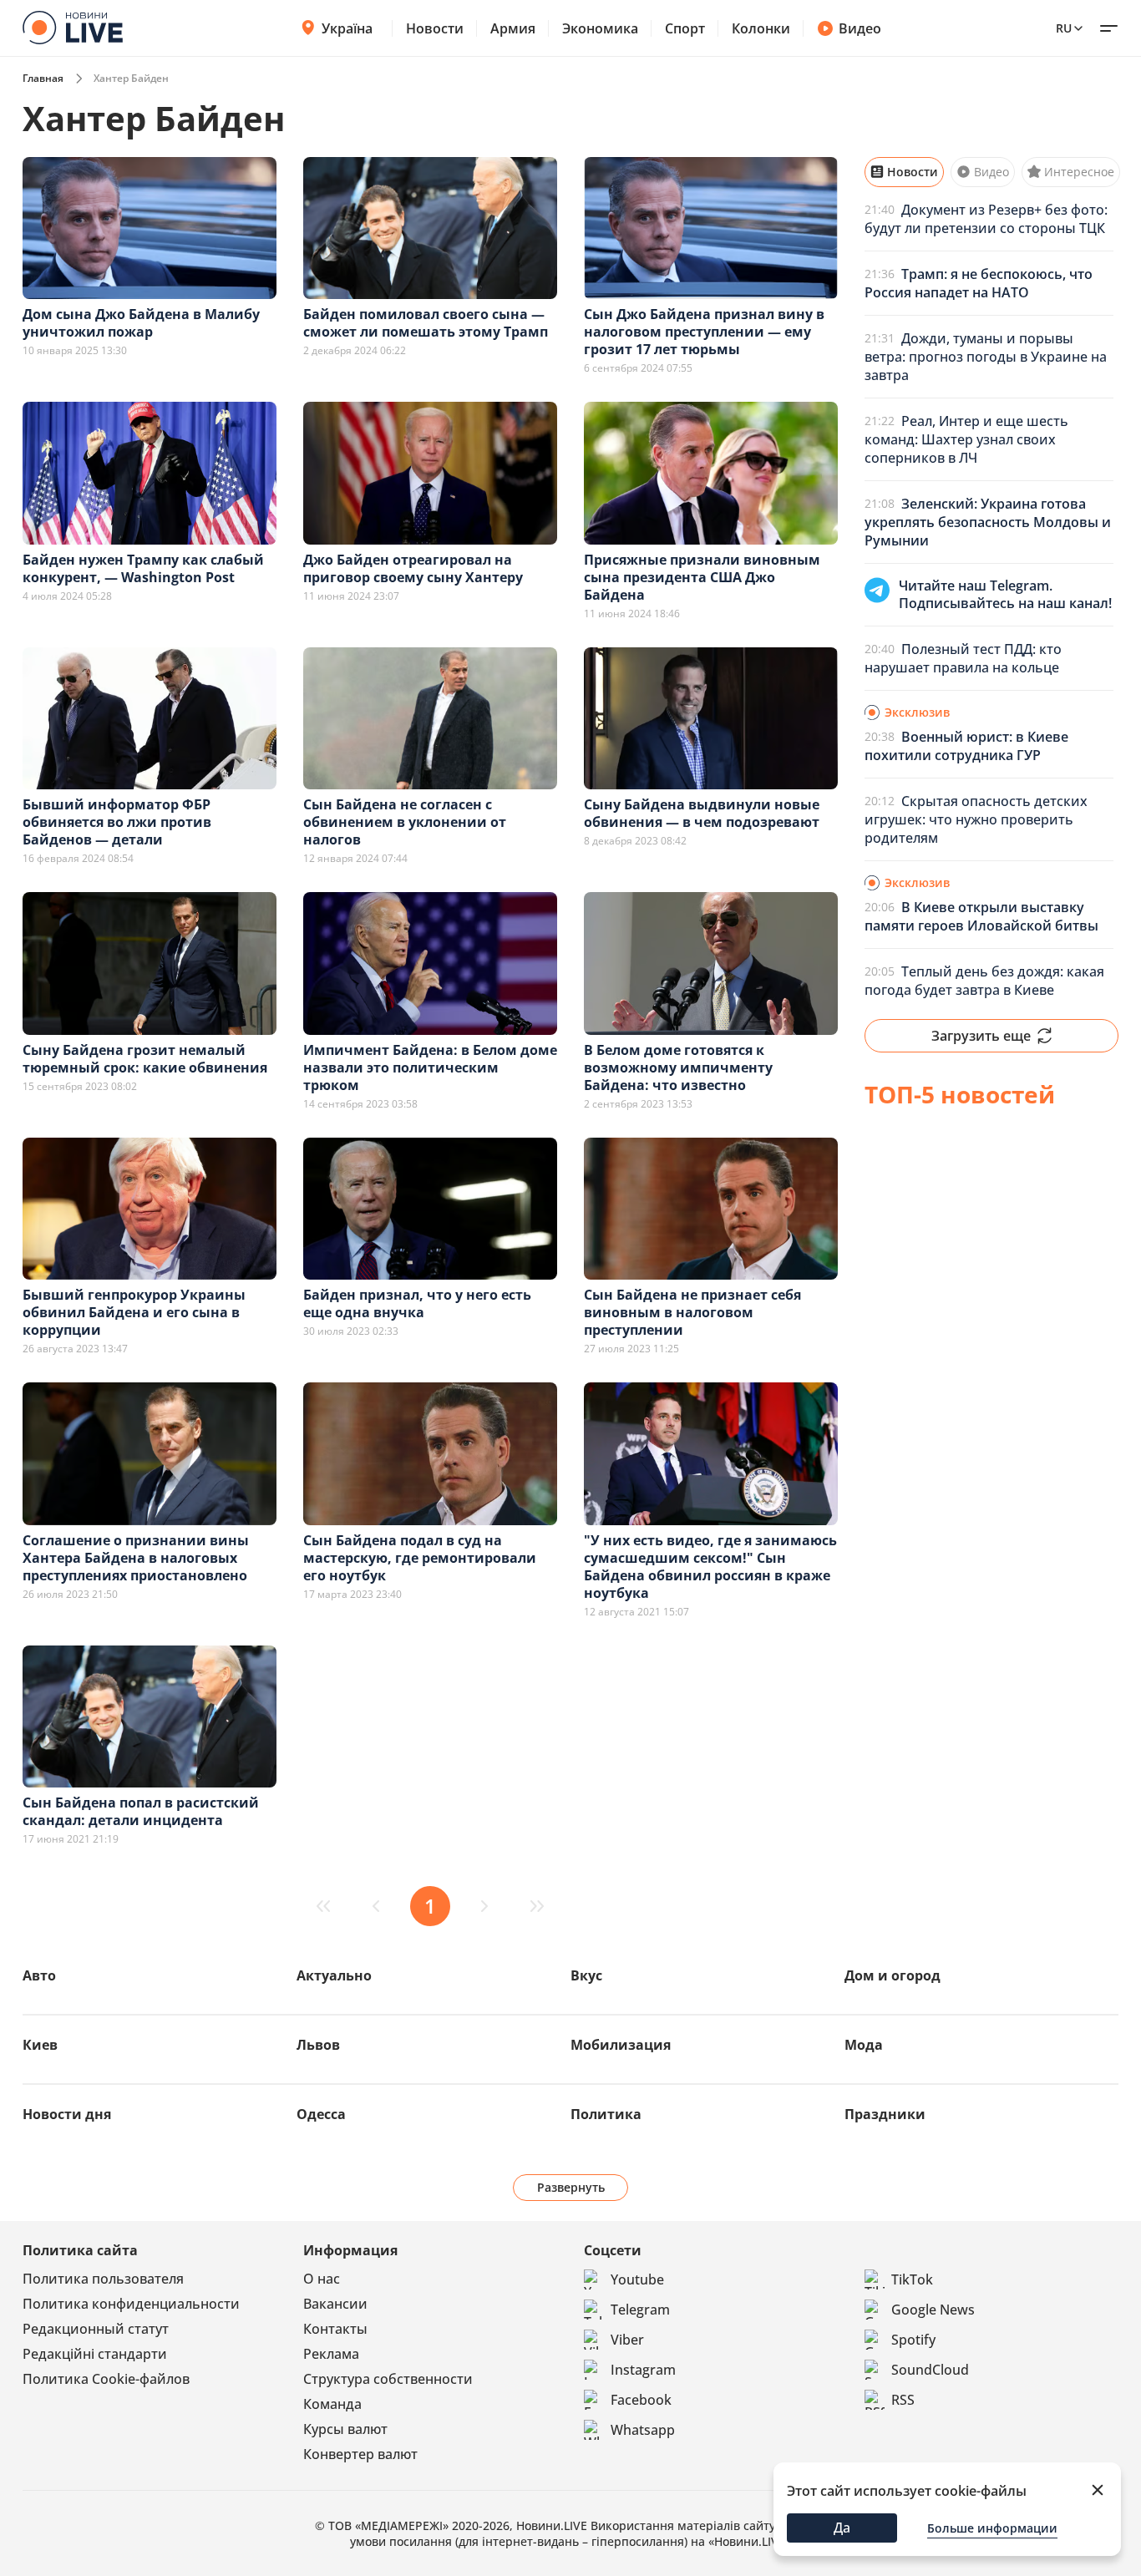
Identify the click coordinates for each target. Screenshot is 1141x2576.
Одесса (321, 2114)
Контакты (335, 2329)
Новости (435, 28)
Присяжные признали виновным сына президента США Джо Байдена (702, 577)
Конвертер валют (360, 2454)
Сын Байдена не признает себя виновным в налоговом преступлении (692, 1312)
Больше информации (992, 2528)
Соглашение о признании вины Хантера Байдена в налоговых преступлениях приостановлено (136, 1558)
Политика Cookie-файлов (106, 2379)
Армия (513, 28)
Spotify (913, 2340)
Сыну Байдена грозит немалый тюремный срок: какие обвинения (145, 1059)
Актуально (334, 1975)
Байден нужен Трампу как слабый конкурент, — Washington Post (143, 568)
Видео (860, 28)
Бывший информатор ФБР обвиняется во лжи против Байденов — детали (117, 822)
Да (842, 2528)
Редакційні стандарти (95, 2354)
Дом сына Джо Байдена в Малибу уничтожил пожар (141, 323)
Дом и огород (893, 1975)
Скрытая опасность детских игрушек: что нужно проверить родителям (976, 819)
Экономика (600, 28)
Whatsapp (643, 2430)
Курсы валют (345, 2429)
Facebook (641, 2400)
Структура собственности (388, 2379)
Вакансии (335, 2304)
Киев (40, 2045)
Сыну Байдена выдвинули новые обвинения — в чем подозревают (702, 813)
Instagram (643, 2370)
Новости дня (67, 2114)
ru (1064, 28)
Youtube (637, 2279)
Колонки (761, 28)
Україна (347, 28)
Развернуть (571, 2187)
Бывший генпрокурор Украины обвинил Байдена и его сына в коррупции (134, 1312)
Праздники (885, 2114)
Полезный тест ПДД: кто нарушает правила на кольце (963, 658)
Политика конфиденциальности (131, 2304)
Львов (318, 2045)
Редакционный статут (96, 2329)
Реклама (331, 2354)
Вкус (586, 1975)
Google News (933, 2310)
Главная (43, 78)
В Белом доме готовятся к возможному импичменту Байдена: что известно (678, 1067)
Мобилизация (621, 2045)
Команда (332, 2404)
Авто (39, 1975)
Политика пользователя (103, 2279)
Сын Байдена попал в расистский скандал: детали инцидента (141, 1811)
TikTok (912, 2279)
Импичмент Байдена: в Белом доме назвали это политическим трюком (430, 1067)
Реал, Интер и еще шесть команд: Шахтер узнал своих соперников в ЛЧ (966, 439)
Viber (627, 2340)
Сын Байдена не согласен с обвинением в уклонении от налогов (405, 822)
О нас (322, 2279)
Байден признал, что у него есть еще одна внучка (417, 1303)
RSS (903, 2400)
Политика (606, 2114)
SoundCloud (930, 2370)
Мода (864, 2045)
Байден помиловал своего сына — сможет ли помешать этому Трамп (426, 323)
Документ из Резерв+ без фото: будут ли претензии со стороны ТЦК (986, 219)
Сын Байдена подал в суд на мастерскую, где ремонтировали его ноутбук (420, 1558)
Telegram (640, 2310)
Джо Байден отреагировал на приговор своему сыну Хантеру (413, 568)
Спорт (685, 28)
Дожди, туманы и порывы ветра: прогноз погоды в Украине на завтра (986, 357)
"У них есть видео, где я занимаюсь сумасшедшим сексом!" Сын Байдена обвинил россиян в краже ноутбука (710, 1567)
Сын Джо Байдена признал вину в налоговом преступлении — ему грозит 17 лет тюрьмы (704, 332)
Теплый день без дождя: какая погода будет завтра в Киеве (984, 981)
